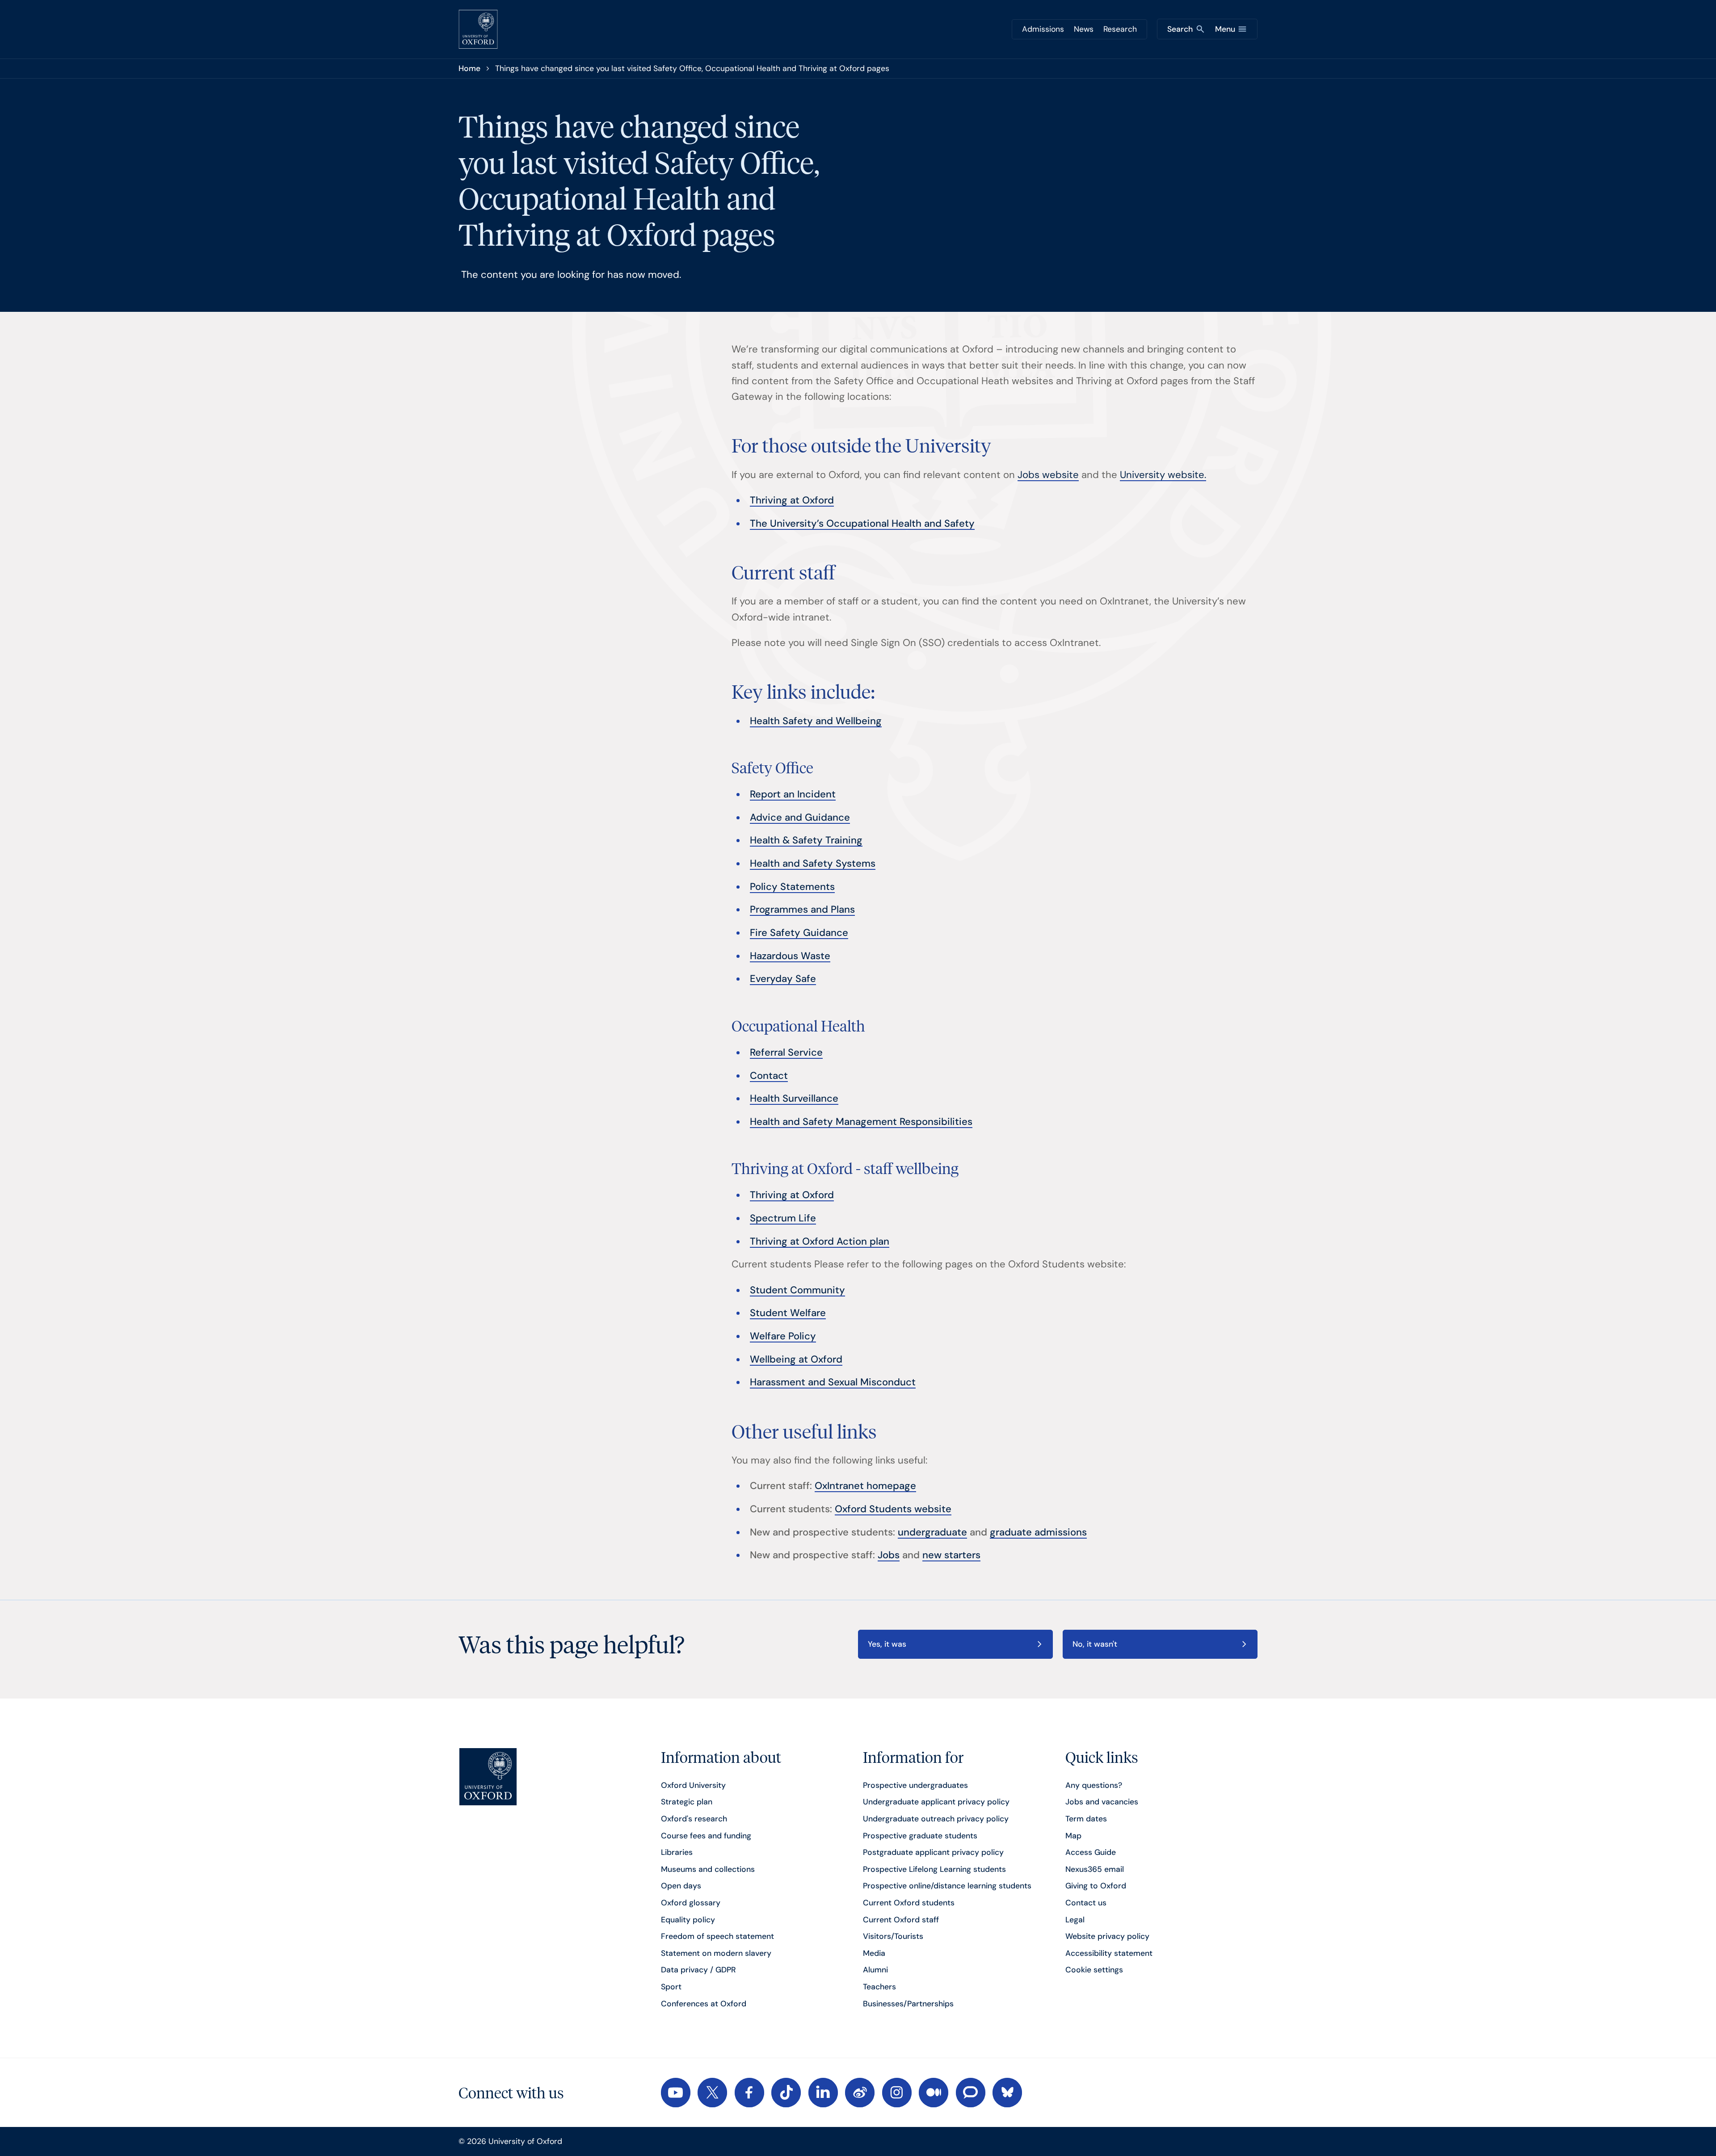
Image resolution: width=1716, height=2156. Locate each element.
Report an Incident (793, 794)
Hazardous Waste (790, 956)
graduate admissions (1038, 1532)
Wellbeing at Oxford (796, 1359)
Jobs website (1048, 475)
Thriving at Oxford (792, 500)
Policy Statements (792, 887)
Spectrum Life (783, 1218)
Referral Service (786, 1052)
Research (1120, 29)
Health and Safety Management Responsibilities (861, 1122)
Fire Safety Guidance (799, 933)
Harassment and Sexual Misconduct (833, 1382)
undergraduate (932, 1532)
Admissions (1043, 29)
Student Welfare (788, 1313)
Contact (769, 1076)
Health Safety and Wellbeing (816, 721)
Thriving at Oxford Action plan (820, 1241)
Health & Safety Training (806, 840)
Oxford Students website (893, 1509)
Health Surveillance (794, 1098)
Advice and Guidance (800, 817)
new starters (951, 1555)
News (1084, 29)
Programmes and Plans (802, 909)
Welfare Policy (783, 1336)
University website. (1163, 475)
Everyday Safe (783, 979)
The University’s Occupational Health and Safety (862, 523)
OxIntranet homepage (865, 1486)
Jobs (889, 1555)
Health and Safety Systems (813, 863)
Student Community (797, 1290)
